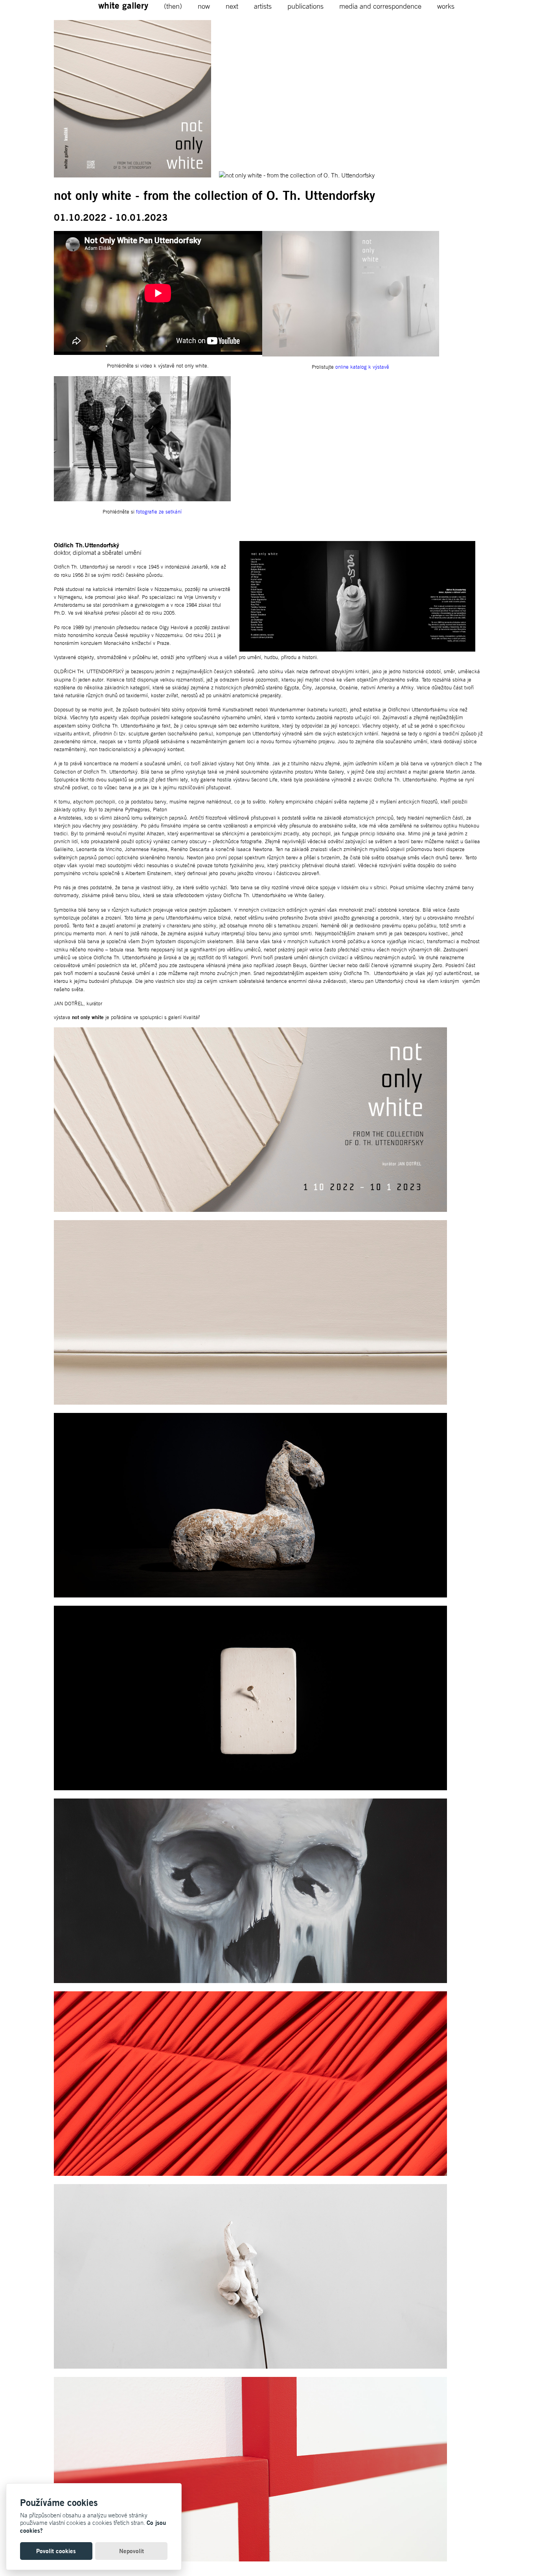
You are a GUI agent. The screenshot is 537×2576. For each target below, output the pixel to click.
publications (305, 6)
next (232, 6)
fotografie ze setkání (159, 512)
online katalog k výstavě (362, 367)
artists (263, 6)
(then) (173, 6)
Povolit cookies (56, 2551)
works (446, 6)
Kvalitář (191, 1017)
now (204, 6)
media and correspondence (380, 6)
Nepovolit (131, 2551)
